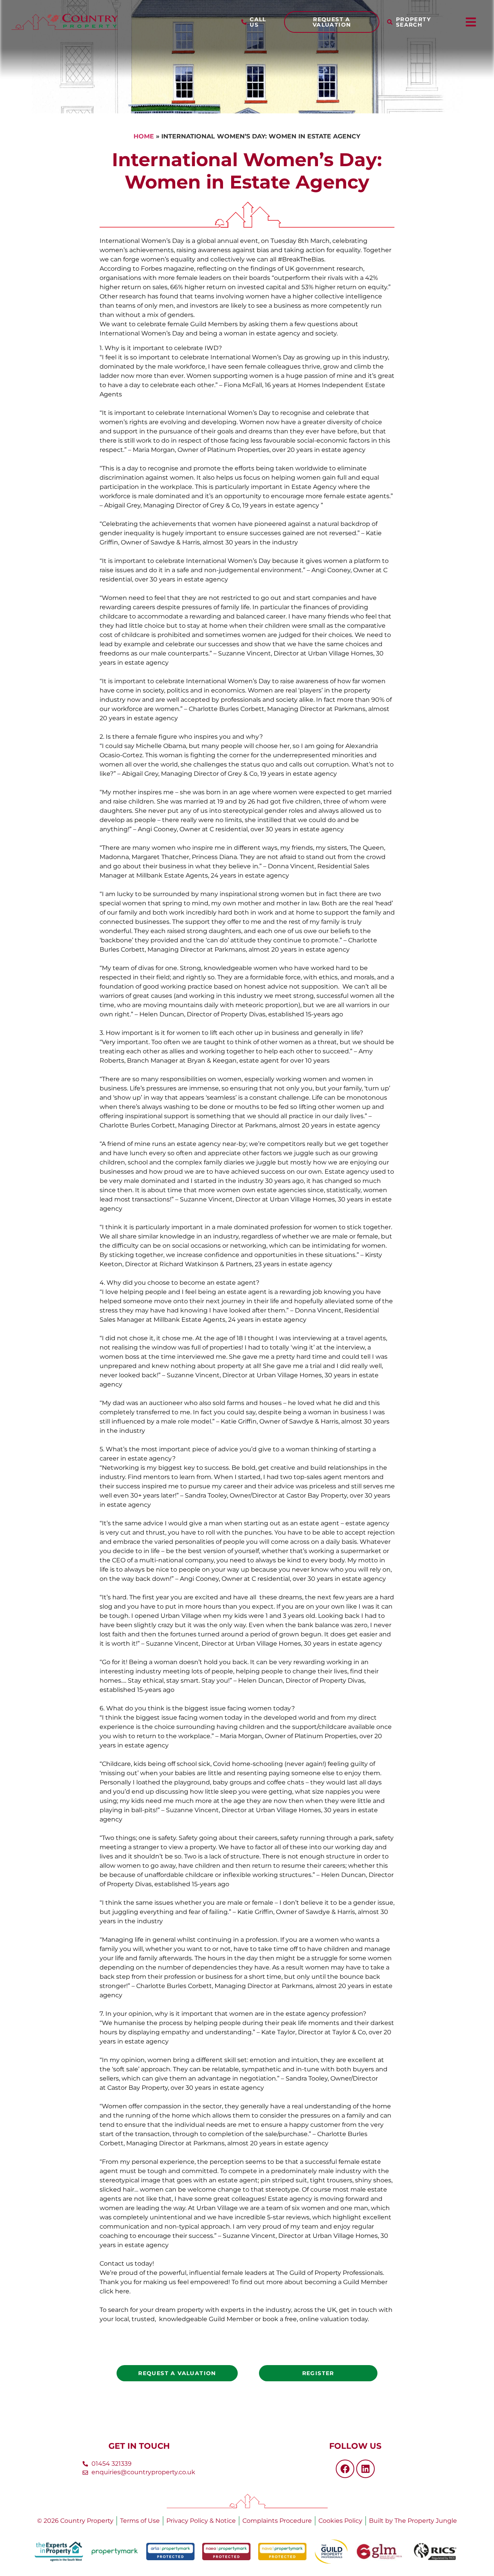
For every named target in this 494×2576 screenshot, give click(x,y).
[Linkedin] (365, 2469)
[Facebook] (345, 2469)
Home (144, 136)
